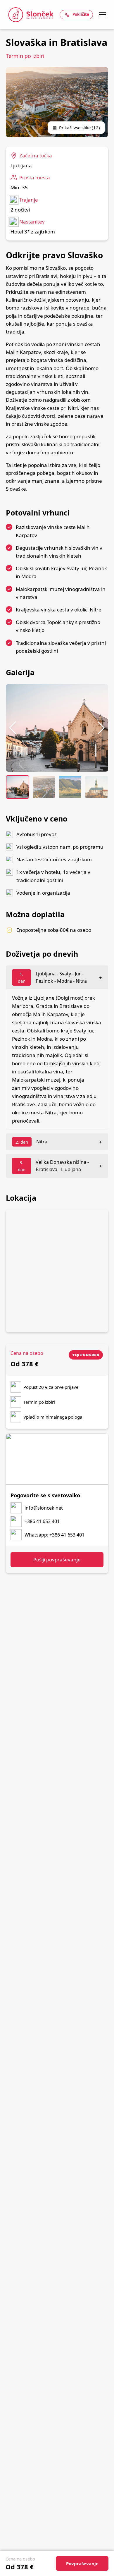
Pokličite (81, 14)
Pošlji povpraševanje (57, 1559)
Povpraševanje (82, 2563)
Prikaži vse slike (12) (76, 128)
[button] (13, 728)
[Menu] (102, 15)
